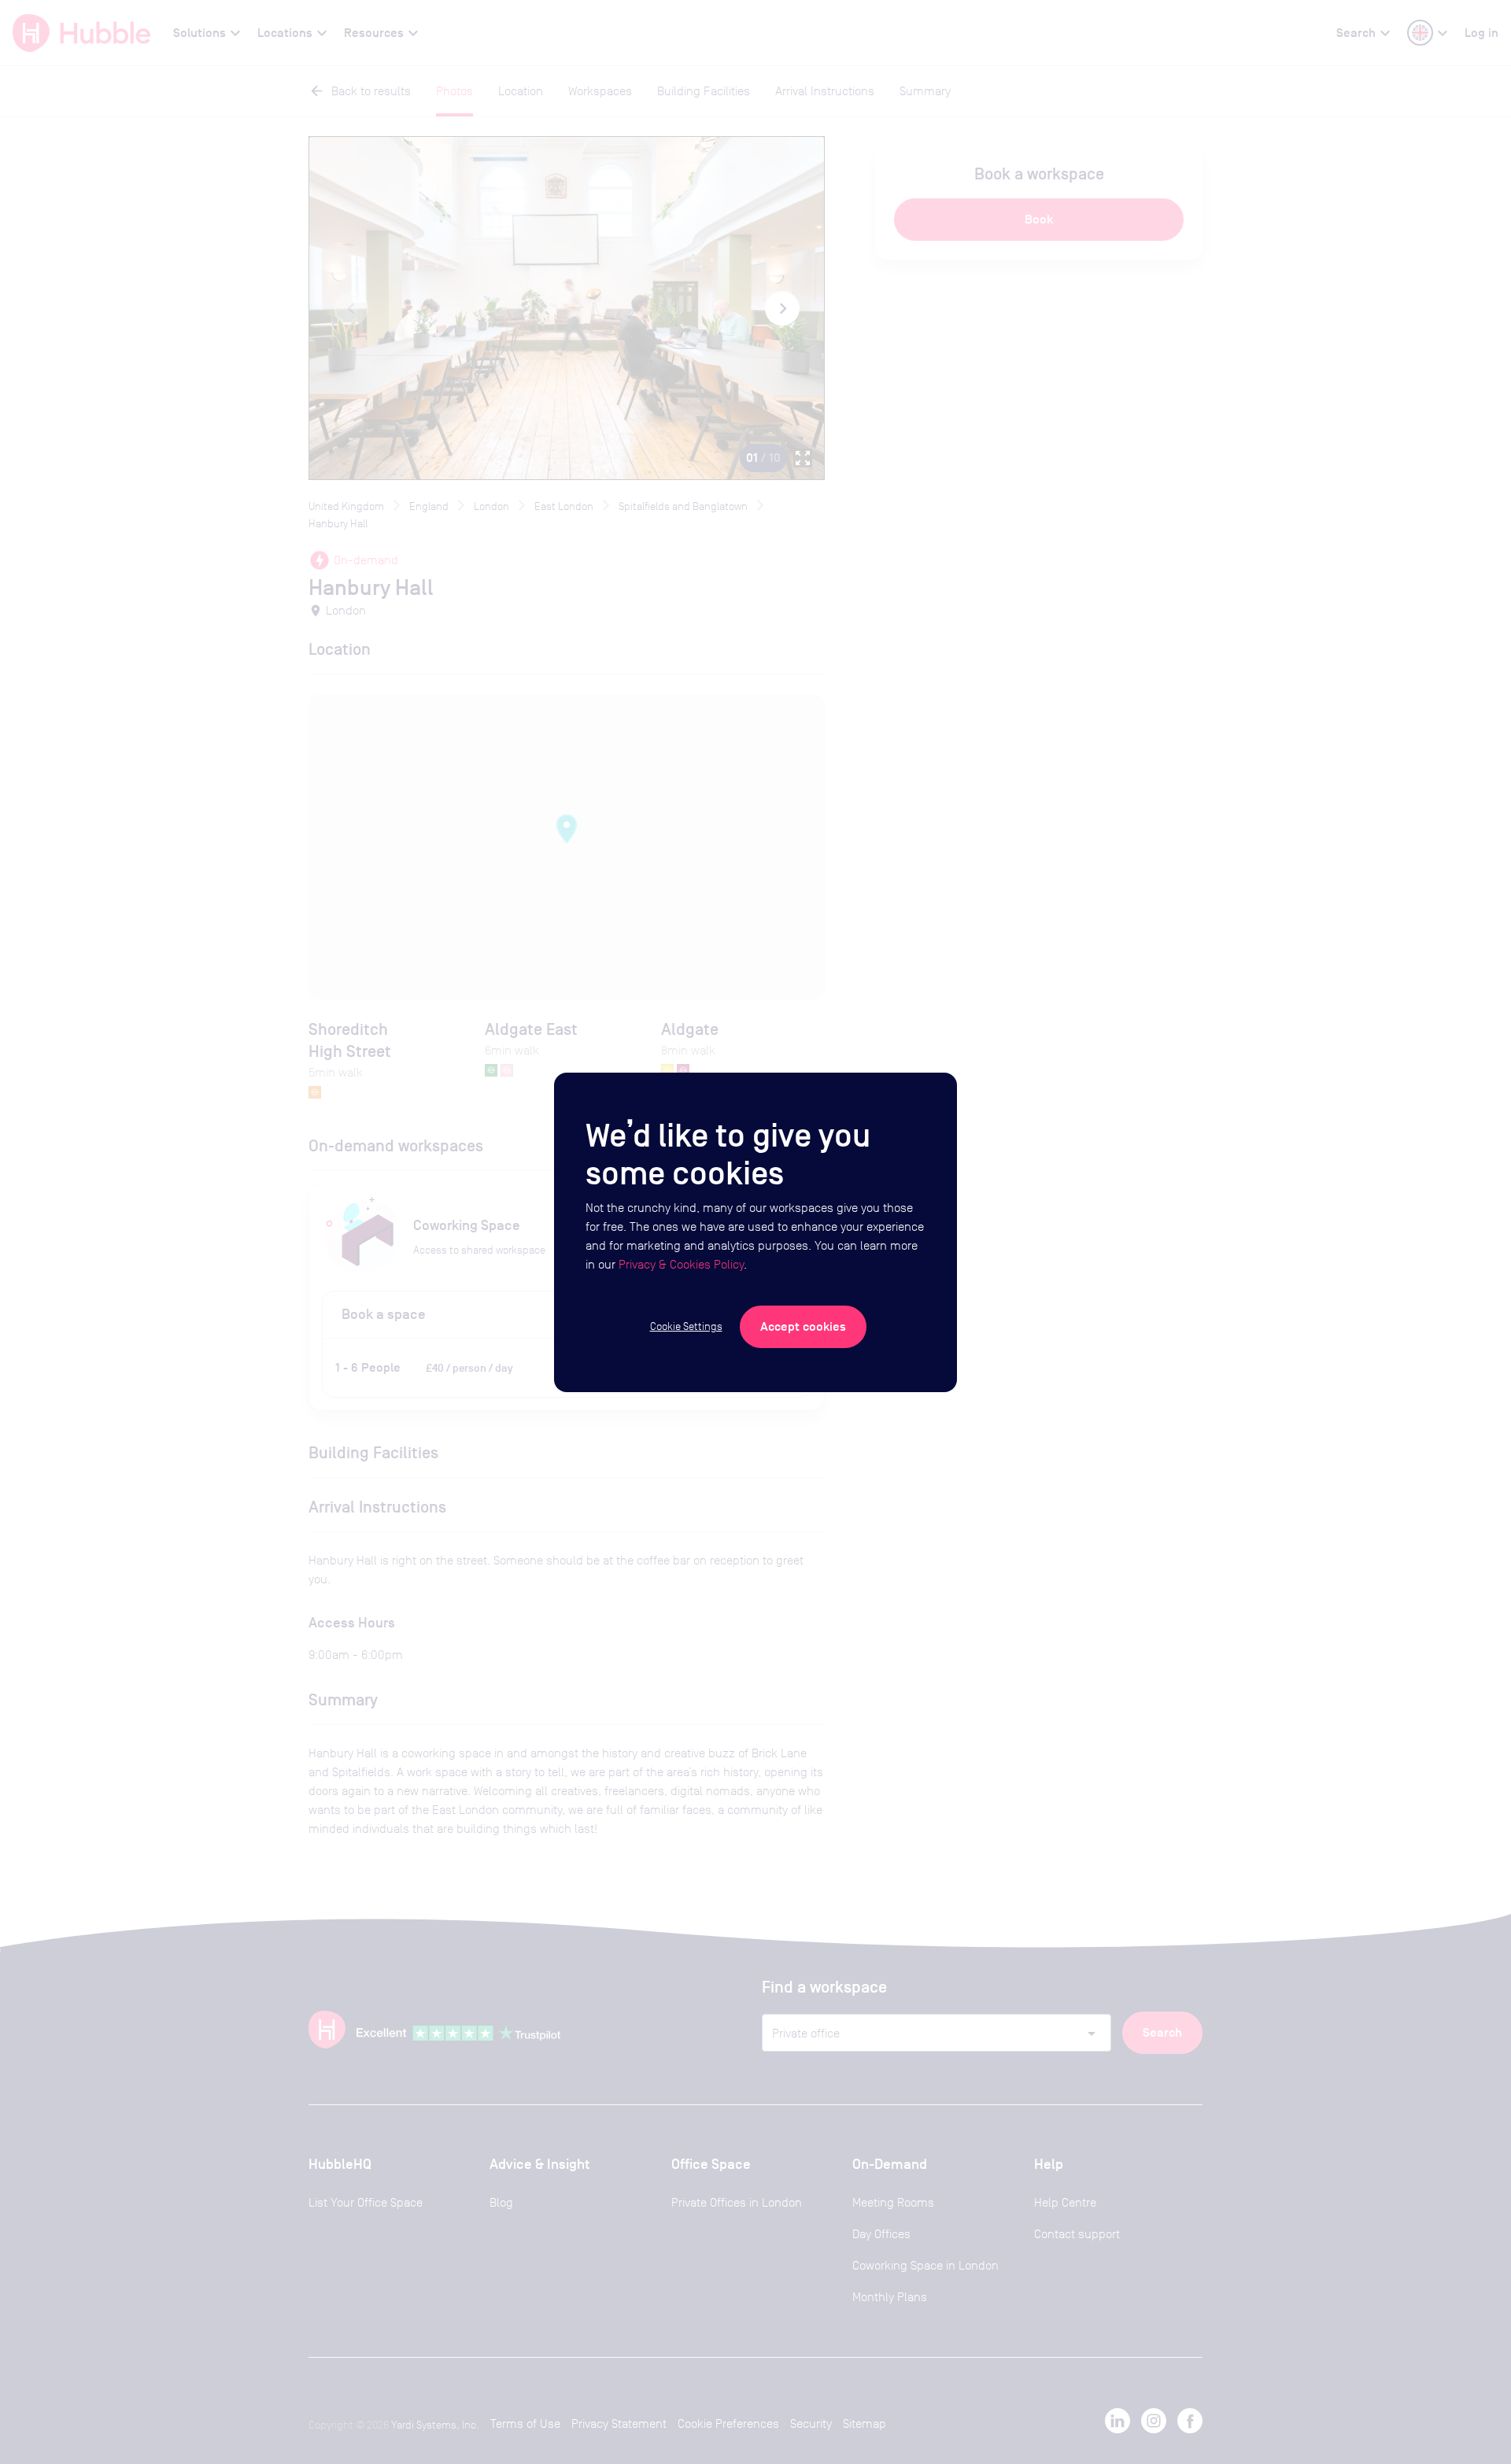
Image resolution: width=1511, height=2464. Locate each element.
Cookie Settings (686, 1326)
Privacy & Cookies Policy (681, 1264)
